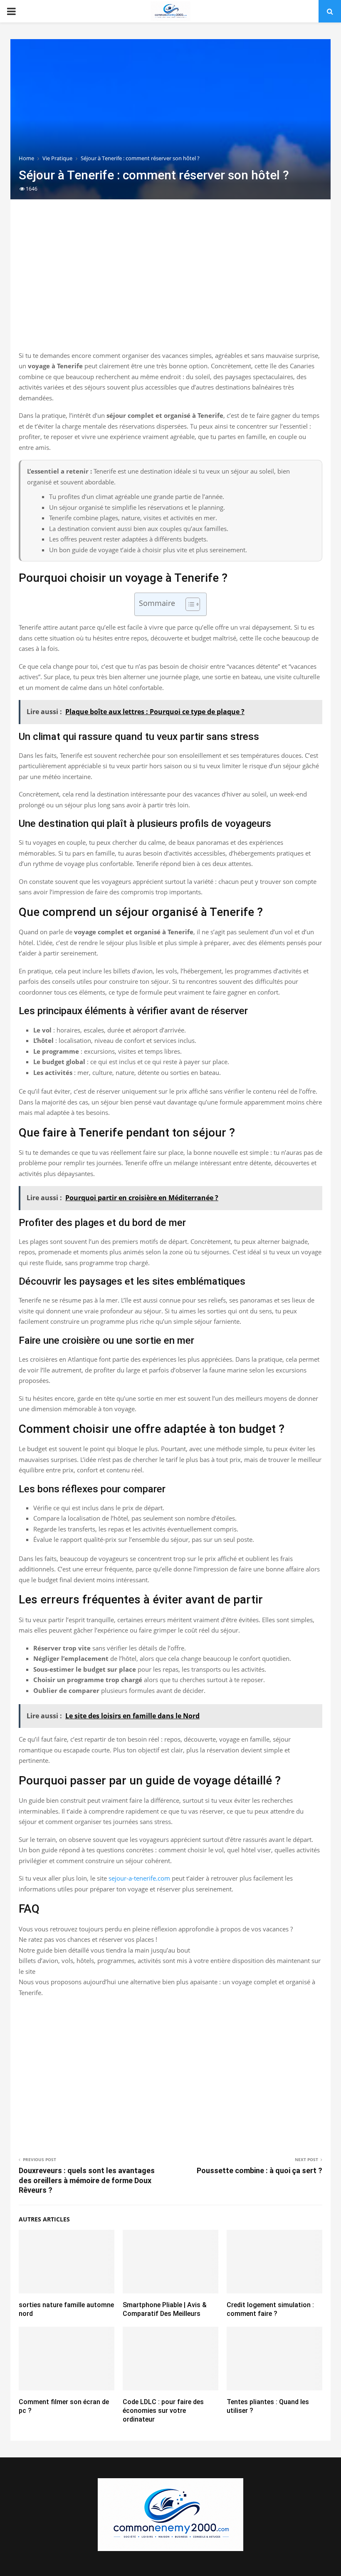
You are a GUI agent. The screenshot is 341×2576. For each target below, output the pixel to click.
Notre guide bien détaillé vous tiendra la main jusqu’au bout (104, 1950)
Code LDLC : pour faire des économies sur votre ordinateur (163, 2411)
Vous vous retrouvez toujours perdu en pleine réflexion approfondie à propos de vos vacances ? (156, 1929)
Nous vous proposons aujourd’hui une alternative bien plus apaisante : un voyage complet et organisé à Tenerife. (167, 1987)
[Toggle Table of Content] (189, 604)
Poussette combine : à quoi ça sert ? (259, 2170)
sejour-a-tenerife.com (139, 1878)
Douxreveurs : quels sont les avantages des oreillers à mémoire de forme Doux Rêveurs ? (87, 2180)
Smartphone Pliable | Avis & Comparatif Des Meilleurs (165, 2309)
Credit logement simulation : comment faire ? (270, 2309)
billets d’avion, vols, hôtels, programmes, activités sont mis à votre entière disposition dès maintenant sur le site (170, 1966)
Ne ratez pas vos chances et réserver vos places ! (88, 1939)
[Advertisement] (170, 284)
